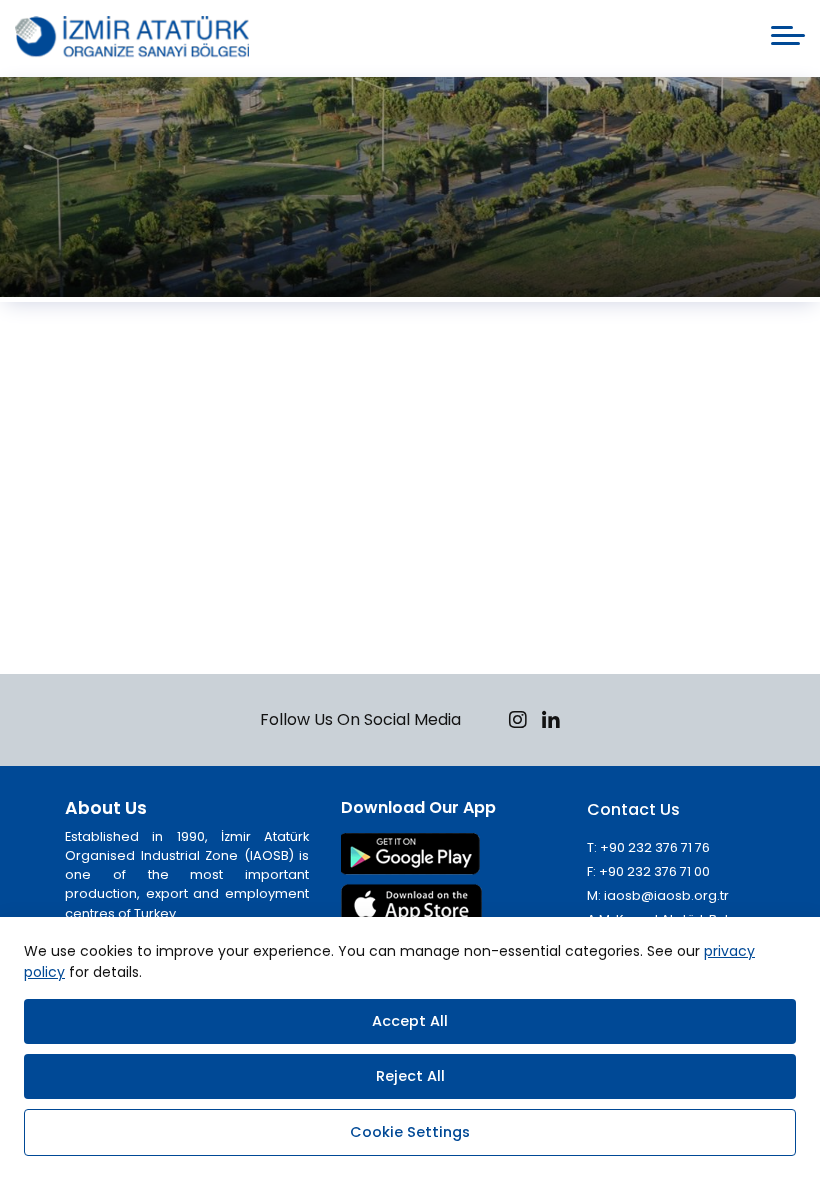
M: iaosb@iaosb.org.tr (658, 895)
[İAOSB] (132, 38)
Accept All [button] (410, 1021)
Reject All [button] (410, 1076)
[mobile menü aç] (788, 35)
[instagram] (518, 722)
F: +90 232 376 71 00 (648, 871)
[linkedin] (551, 722)
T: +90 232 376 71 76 (648, 847)
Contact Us (633, 809)
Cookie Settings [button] (410, 1132)
